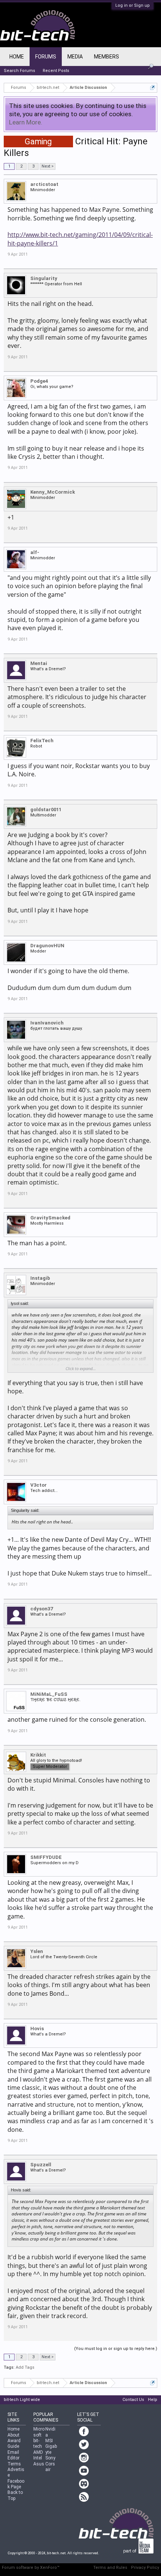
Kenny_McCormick (53, 492)
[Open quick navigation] (153, 88)
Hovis (37, 2029)
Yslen (37, 1951)
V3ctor (39, 1485)
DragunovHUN (47, 946)
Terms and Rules (110, 2568)
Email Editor (13, 2455)
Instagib (40, 1278)
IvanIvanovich (47, 1023)
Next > (48, 166)
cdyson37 (42, 1609)
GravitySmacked (50, 1218)
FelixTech (42, 741)
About (13, 2435)
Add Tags (25, 2367)
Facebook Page (16, 2484)
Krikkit (38, 1755)
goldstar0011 (46, 809)
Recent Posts (56, 71)
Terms (14, 2464)
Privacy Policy (145, 2568)
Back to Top (15, 2495)
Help (153, 2400)
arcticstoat (44, 184)
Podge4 (39, 381)
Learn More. (26, 122)
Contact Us (133, 2400)
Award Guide (14, 2443)
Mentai (39, 663)
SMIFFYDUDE (46, 1857)
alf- (35, 552)
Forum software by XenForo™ (31, 2568)
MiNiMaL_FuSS (49, 1694)
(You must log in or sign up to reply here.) (116, 2349)
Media (75, 57)
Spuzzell (41, 2165)
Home (17, 57)
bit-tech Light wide (22, 2400)
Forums (46, 57)
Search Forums (19, 71)
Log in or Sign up (133, 5)
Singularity (44, 278)
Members (107, 57)
